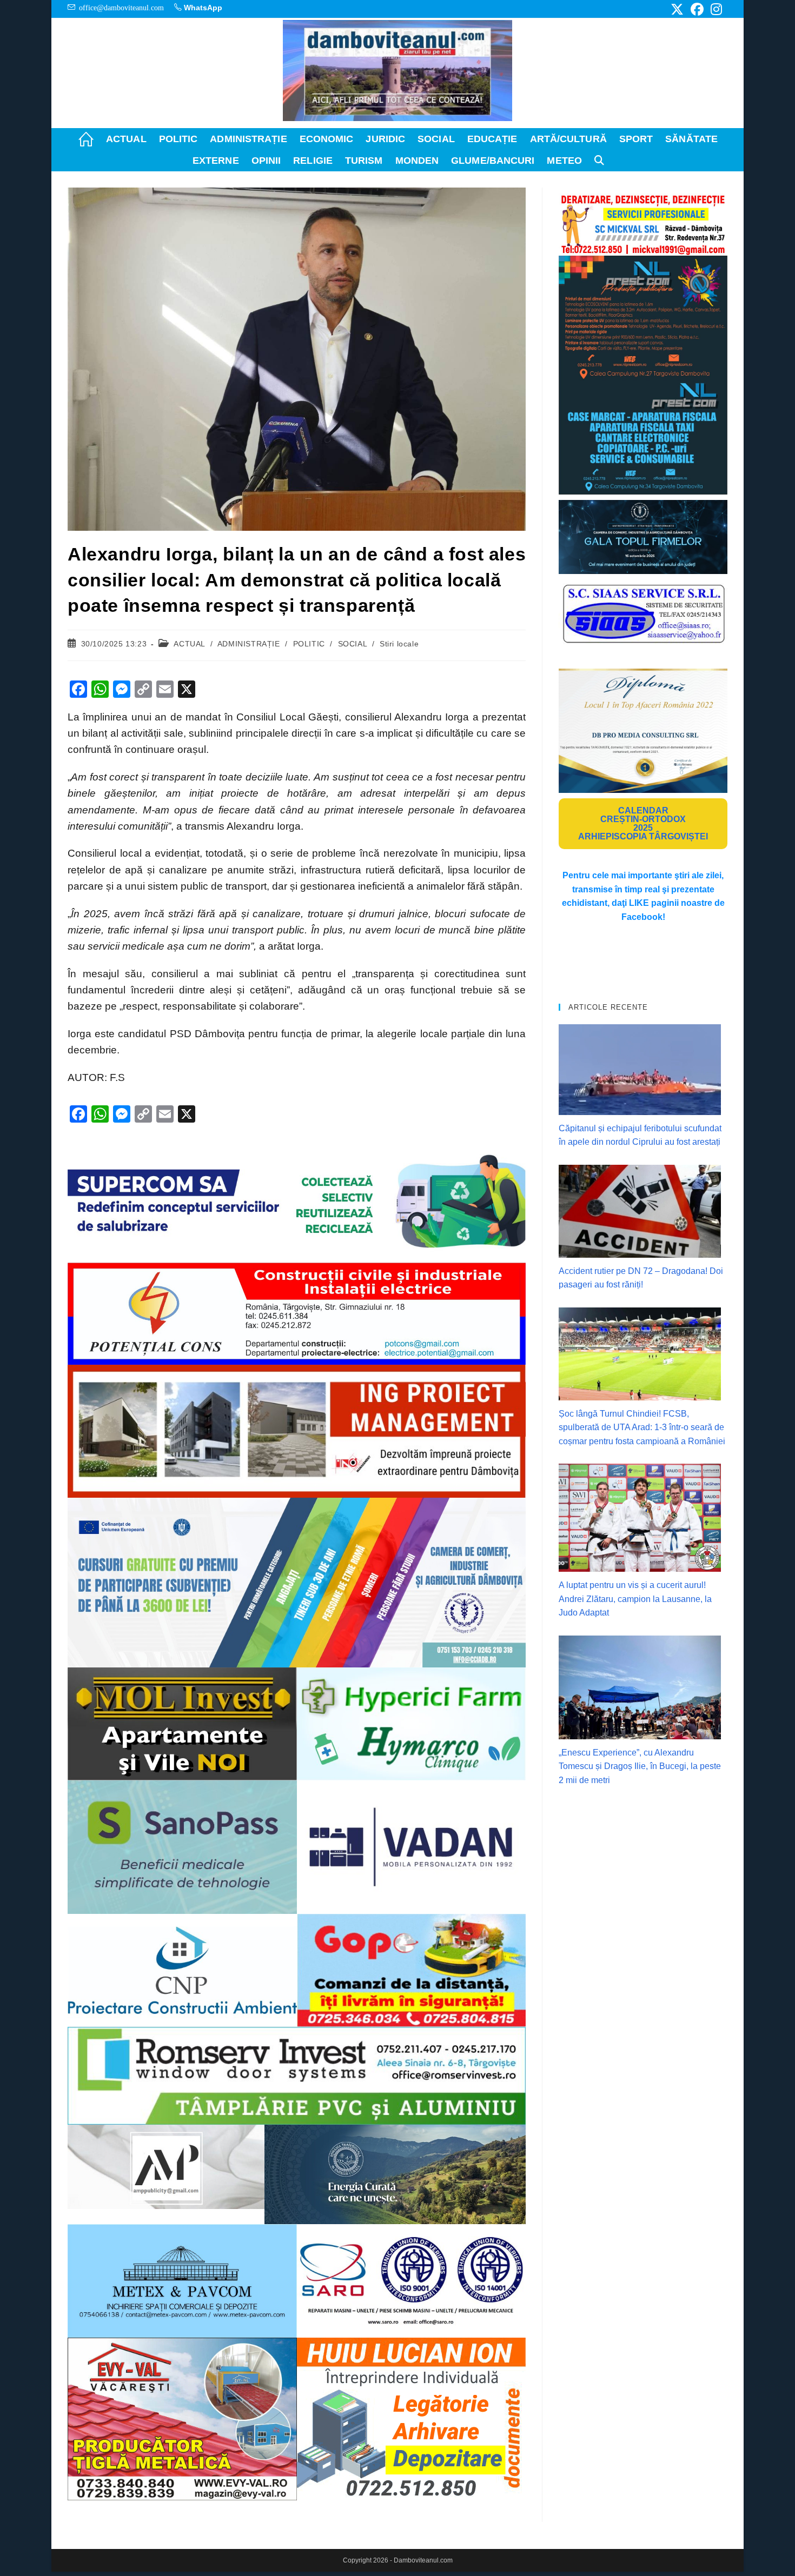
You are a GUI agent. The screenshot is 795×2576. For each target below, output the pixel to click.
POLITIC (309, 644)
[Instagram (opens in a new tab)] (715, 9)
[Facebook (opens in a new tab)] (697, 9)
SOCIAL (353, 644)
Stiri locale (399, 644)
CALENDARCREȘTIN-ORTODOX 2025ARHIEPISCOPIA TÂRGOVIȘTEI (643, 823)
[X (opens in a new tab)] (677, 9)
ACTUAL (189, 644)
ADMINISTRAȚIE (249, 644)
